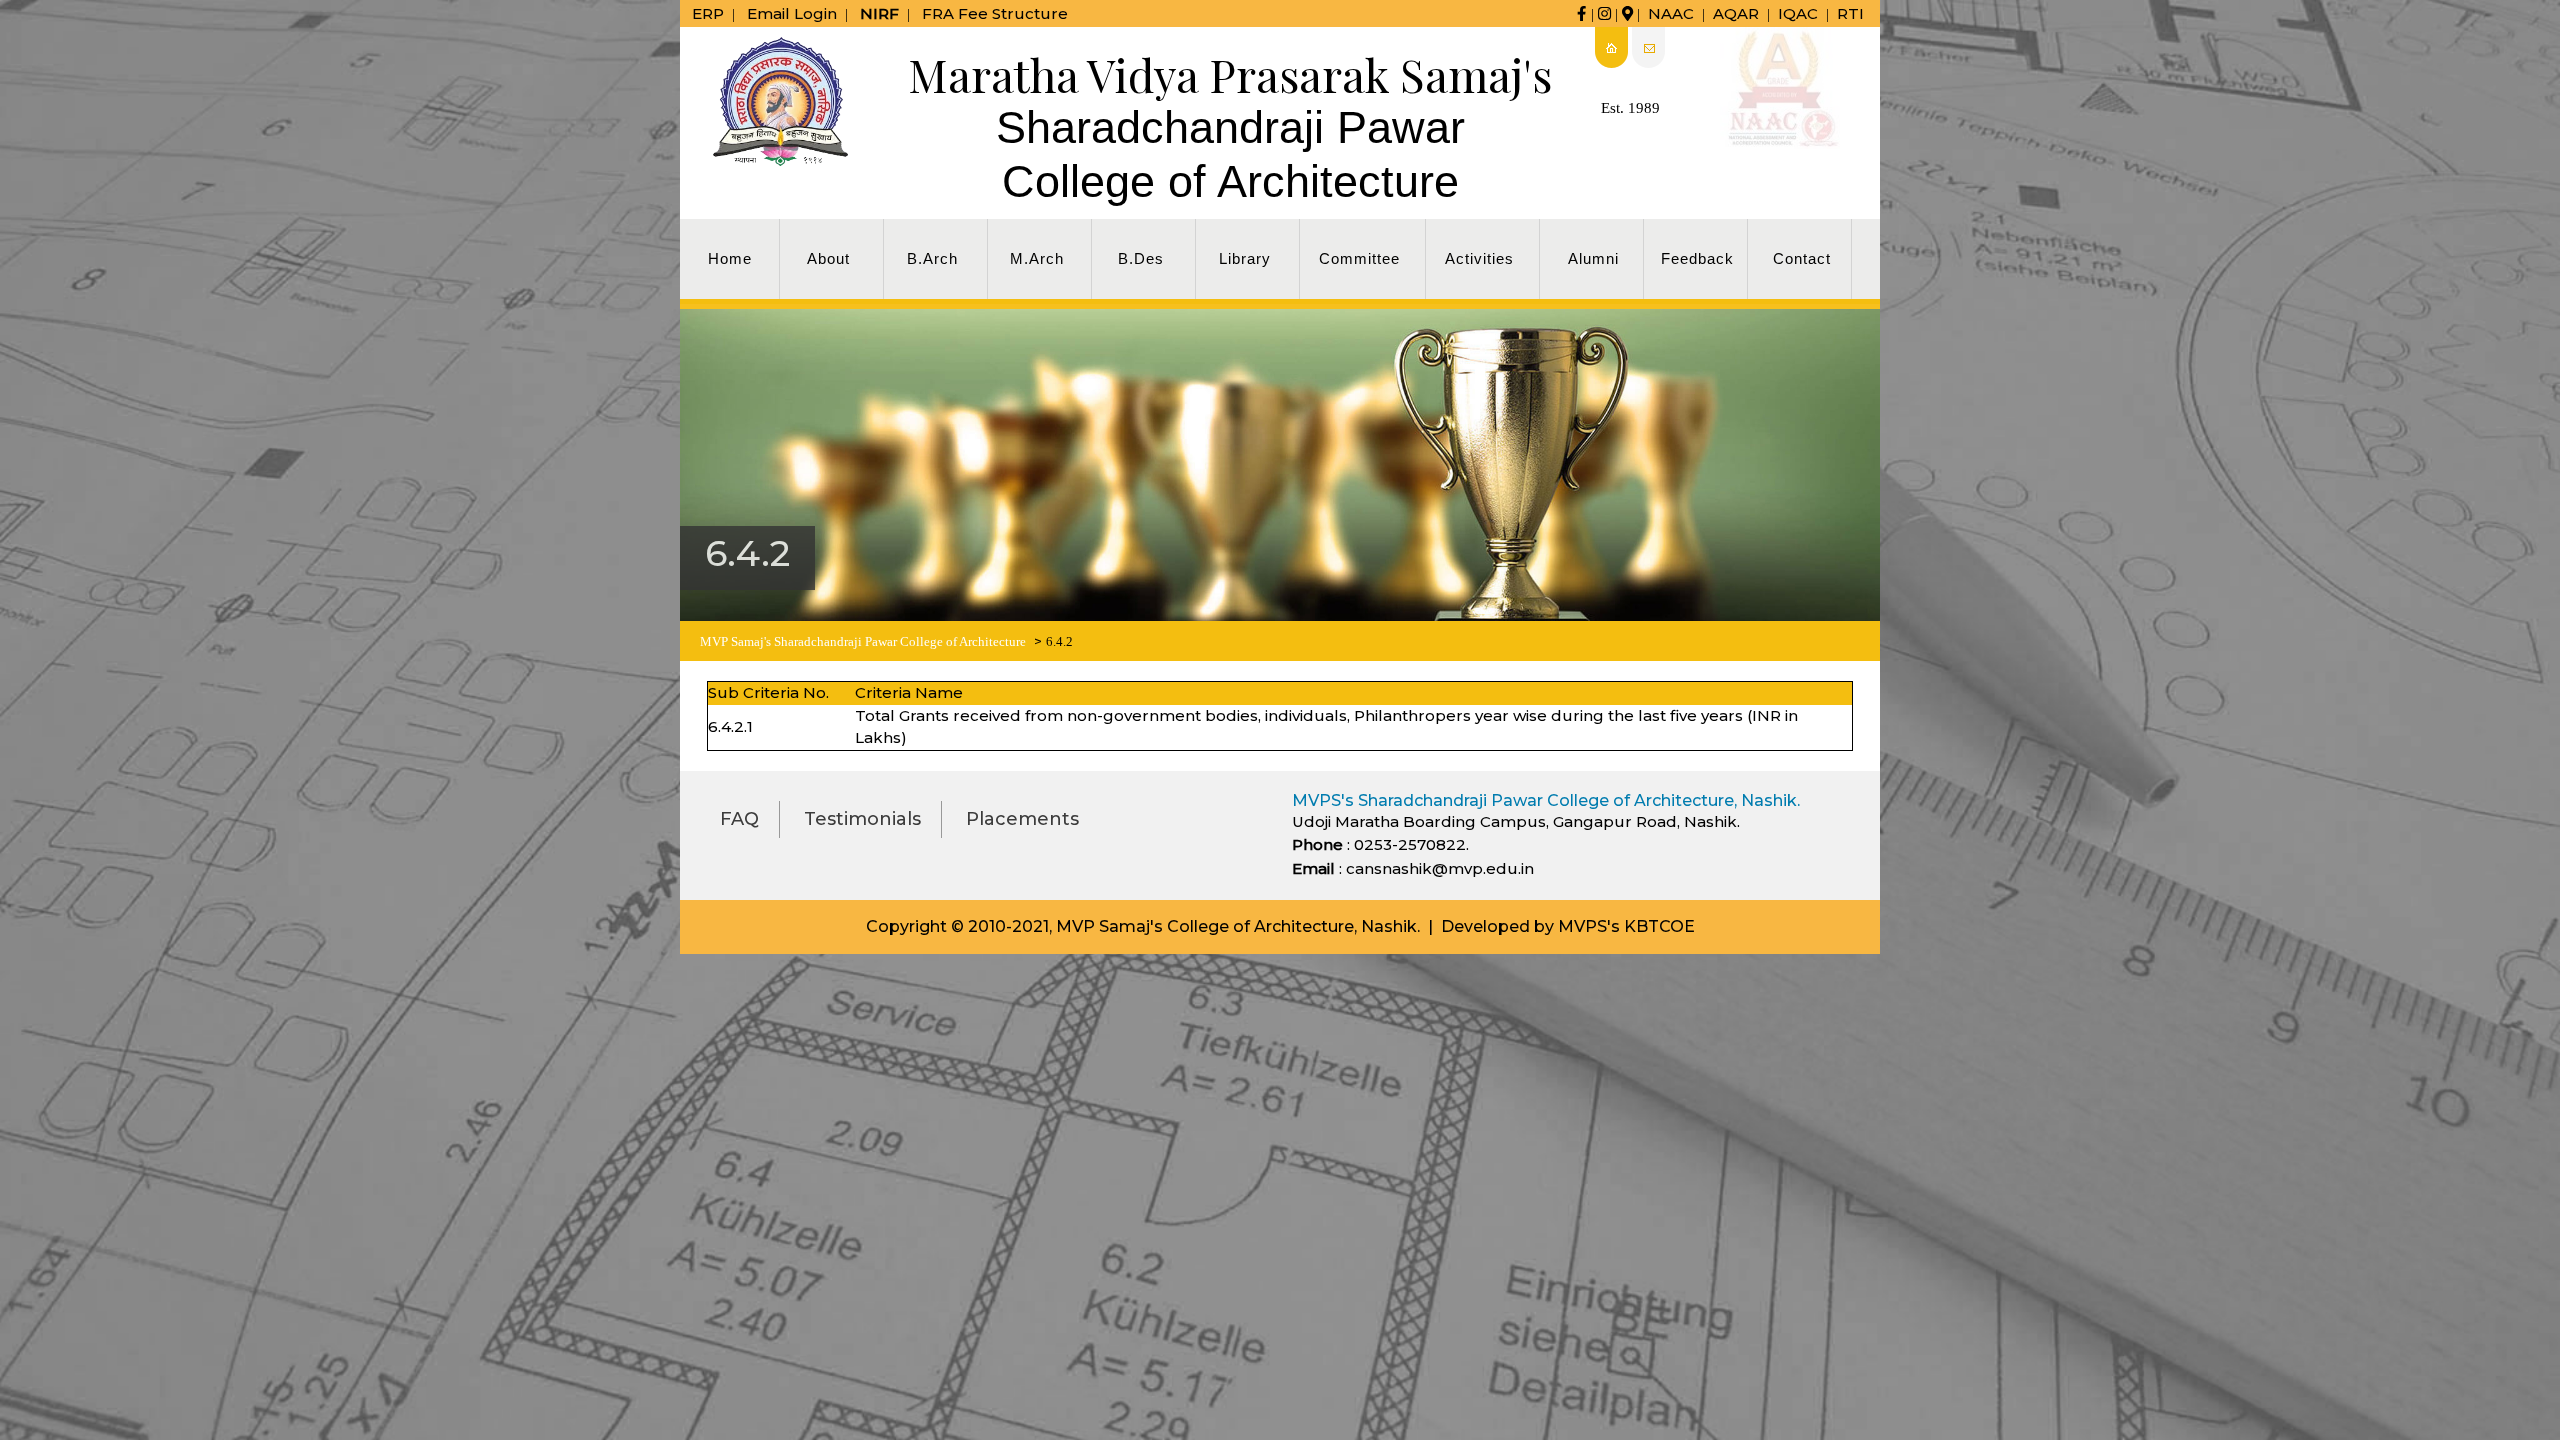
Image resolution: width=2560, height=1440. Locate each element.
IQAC (1798, 13)
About (828, 258)
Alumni (1593, 258)
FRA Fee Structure (995, 13)
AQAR (1736, 13)
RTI (1850, 13)
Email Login (792, 13)
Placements (1022, 819)
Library (1245, 258)
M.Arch (1037, 258)
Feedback (1697, 258)
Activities (1479, 258)
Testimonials (862, 819)
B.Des (1141, 258)
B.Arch (932, 258)
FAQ (739, 819)
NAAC (1671, 13)
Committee (1359, 258)
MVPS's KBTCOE (1626, 926)
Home (730, 258)
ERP (708, 13)
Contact (1802, 258)
